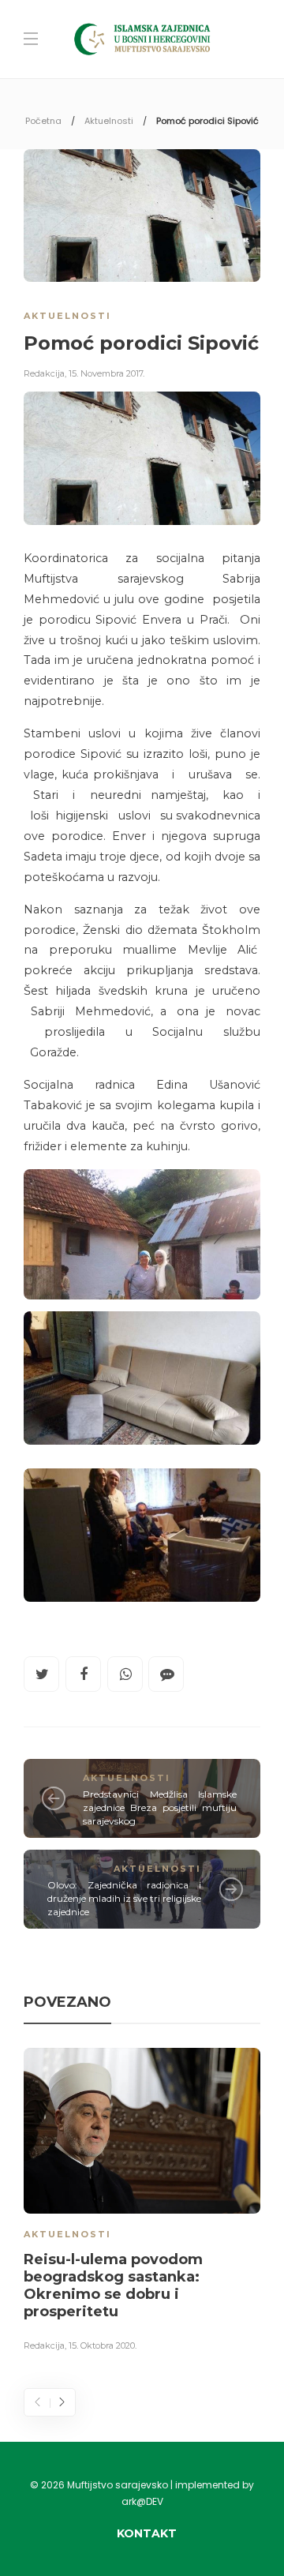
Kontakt (147, 2533)
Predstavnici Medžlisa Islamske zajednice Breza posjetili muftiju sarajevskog (160, 1807)
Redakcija (44, 373)
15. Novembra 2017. (106, 373)
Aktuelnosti (109, 121)
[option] (142, 2203)
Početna (43, 121)
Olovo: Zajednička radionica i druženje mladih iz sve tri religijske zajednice (124, 1898)
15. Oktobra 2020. (103, 2345)
